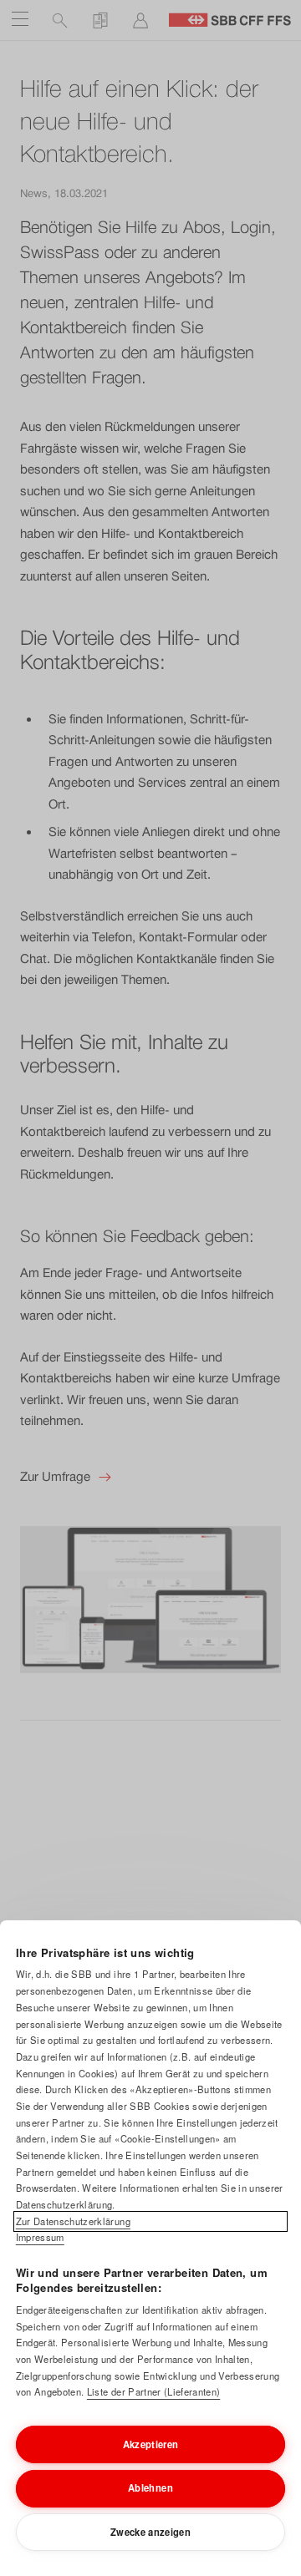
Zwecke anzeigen (150, 2532)
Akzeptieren (151, 2444)
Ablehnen (150, 2487)
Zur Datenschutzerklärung (73, 2221)
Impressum (40, 2237)
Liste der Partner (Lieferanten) (153, 2391)
